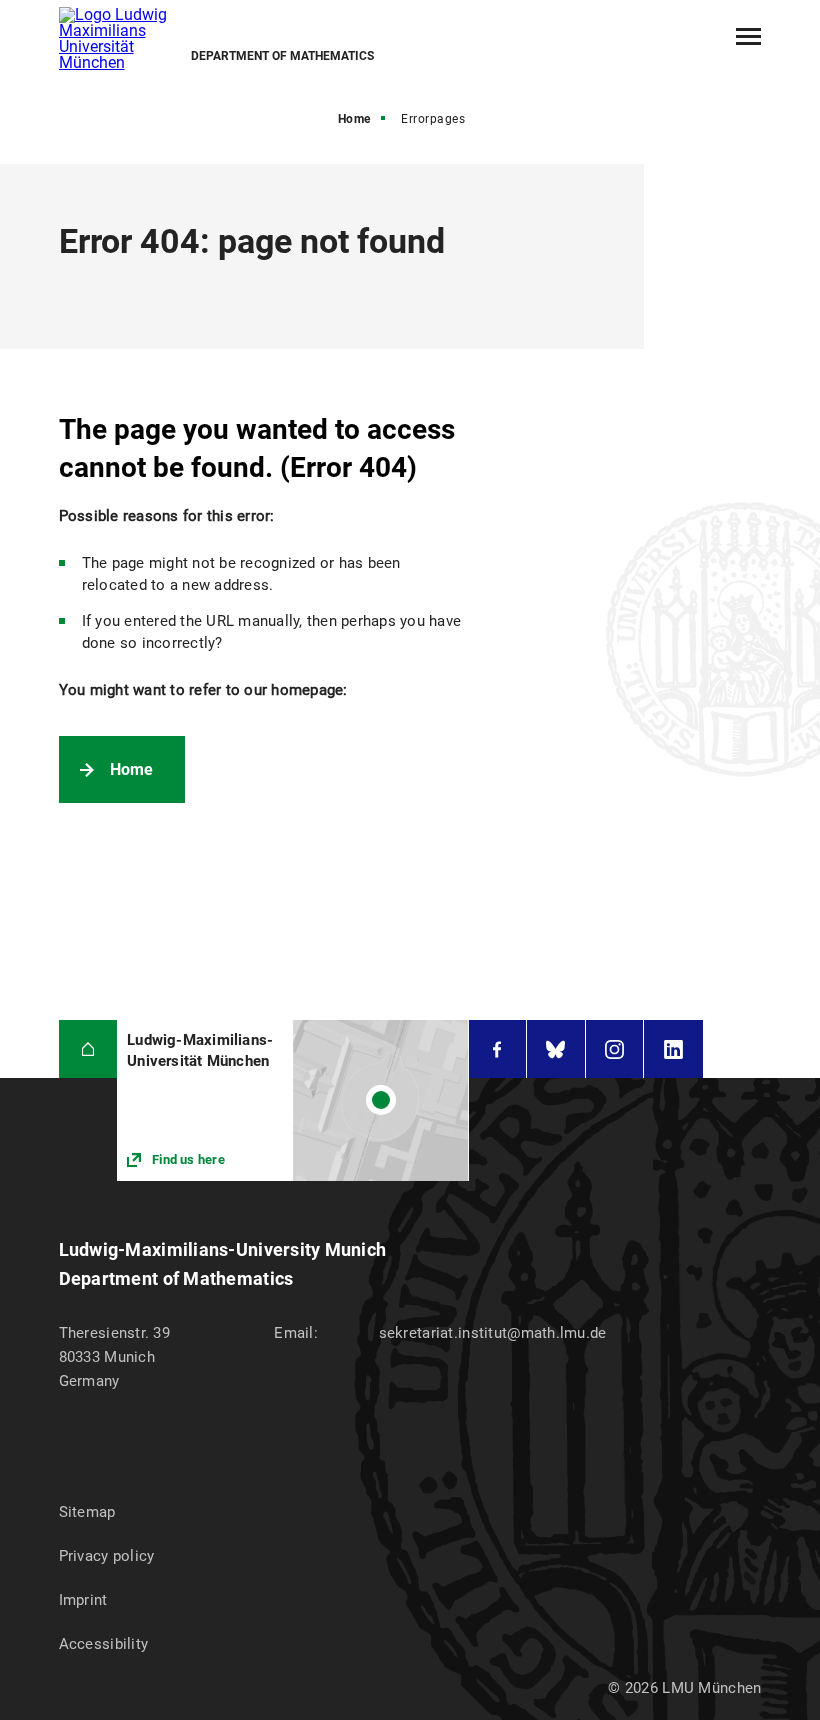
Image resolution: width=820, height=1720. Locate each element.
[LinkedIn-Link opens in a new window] (673, 1049)
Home (354, 119)
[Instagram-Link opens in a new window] (615, 1049)
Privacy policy (107, 1556)
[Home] (88, 1049)
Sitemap (87, 1512)
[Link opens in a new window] (292, 1100)
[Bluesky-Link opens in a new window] (556, 1049)
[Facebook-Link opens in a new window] (498, 1049)
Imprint (83, 1600)
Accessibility (104, 1644)
